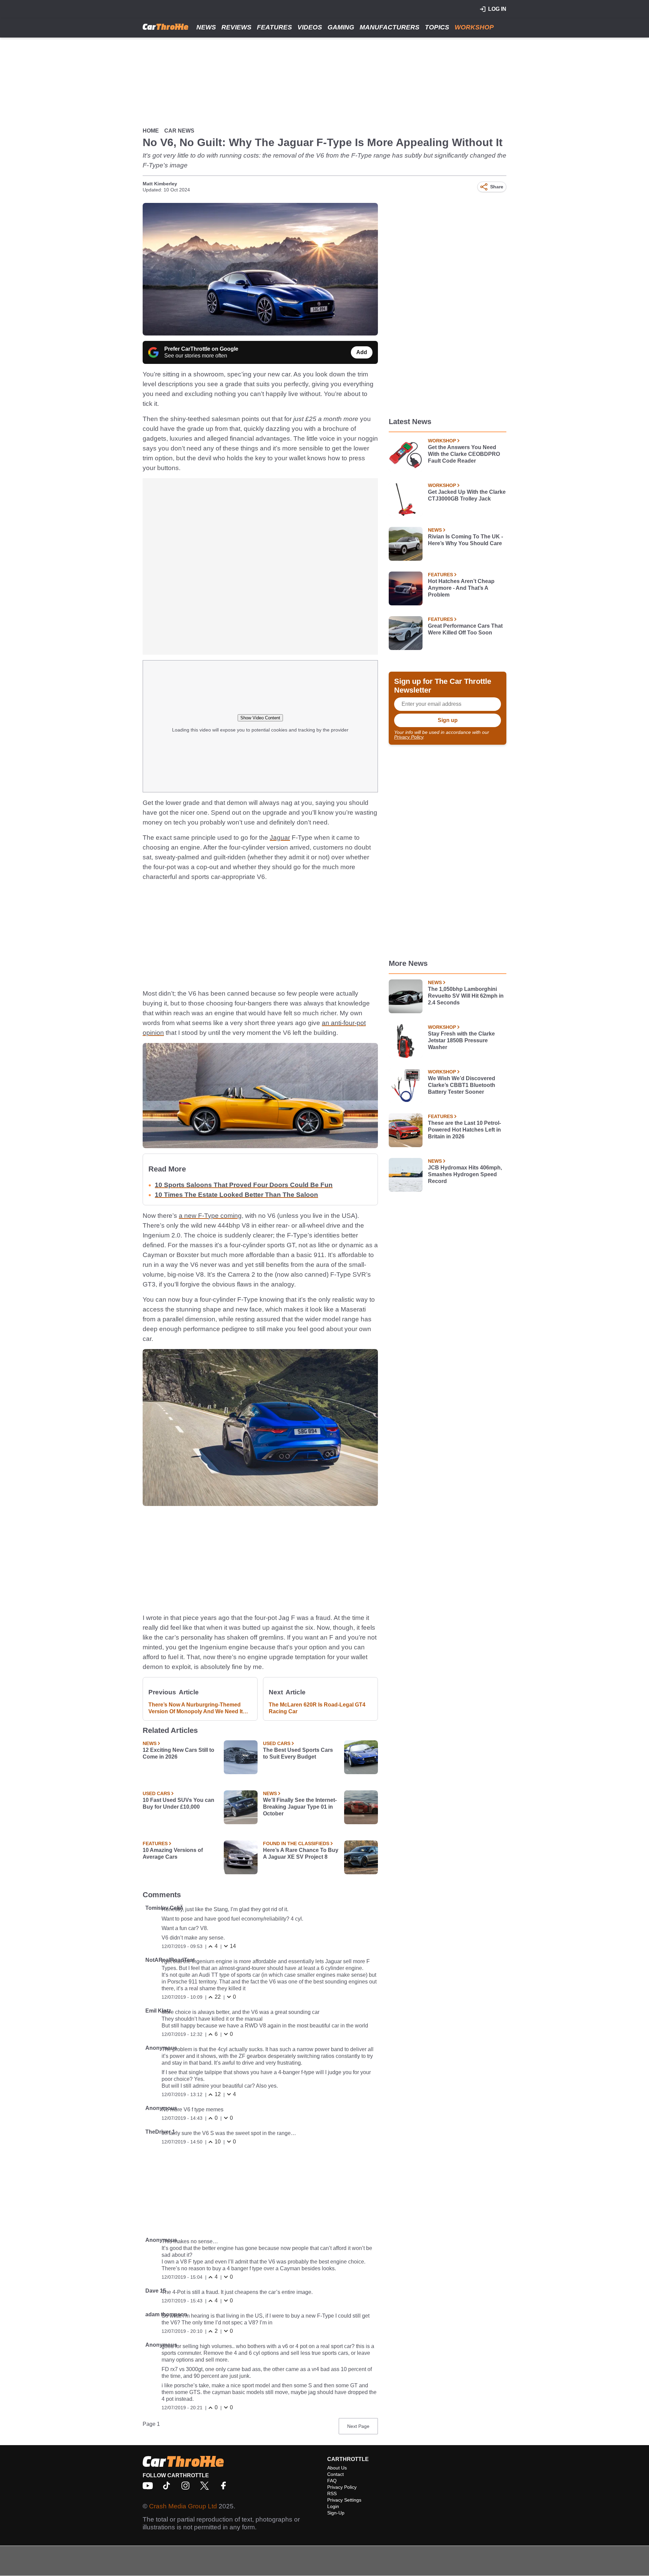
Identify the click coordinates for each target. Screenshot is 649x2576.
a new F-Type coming (210, 1216)
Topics (437, 27)
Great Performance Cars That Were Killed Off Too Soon (465, 629)
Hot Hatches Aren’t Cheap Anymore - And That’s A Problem (461, 588)
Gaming (341, 27)
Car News (179, 131)
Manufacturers (390, 27)
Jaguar (280, 838)
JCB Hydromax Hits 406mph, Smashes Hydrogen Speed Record (465, 1174)
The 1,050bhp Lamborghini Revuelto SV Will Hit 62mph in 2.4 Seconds (466, 996)
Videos (310, 27)
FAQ (332, 2481)
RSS (332, 2493)
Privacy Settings (344, 2500)
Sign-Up (336, 2513)
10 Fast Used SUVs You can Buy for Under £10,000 (178, 1803)
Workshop (474, 27)
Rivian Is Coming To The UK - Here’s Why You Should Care (465, 540)
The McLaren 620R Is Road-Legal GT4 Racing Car (317, 1708)
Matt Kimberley (160, 184)
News (206, 27)
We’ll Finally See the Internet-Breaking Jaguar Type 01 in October (300, 1807)
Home (151, 131)
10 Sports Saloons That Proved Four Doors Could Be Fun (244, 1185)
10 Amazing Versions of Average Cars (173, 1853)
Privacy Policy (409, 737)
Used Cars (277, 1743)
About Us (337, 2468)
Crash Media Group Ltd (183, 2506)
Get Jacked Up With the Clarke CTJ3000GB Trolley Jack (467, 495)
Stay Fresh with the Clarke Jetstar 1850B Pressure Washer (461, 1040)
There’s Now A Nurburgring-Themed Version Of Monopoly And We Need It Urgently (196, 1708)
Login (333, 2506)
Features (274, 27)
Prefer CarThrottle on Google (201, 349)
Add (362, 352)
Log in (497, 9)
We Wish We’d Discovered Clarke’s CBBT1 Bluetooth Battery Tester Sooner (462, 1085)
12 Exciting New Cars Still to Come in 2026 (178, 1753)
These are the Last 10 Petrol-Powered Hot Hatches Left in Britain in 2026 (464, 1130)
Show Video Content (260, 718)
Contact (335, 2474)
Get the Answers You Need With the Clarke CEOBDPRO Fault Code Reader (464, 454)
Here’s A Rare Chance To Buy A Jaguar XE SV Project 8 (301, 1853)
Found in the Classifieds (296, 1843)
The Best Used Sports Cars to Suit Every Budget (298, 1753)
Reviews (236, 27)
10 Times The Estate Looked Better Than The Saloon (236, 1195)
